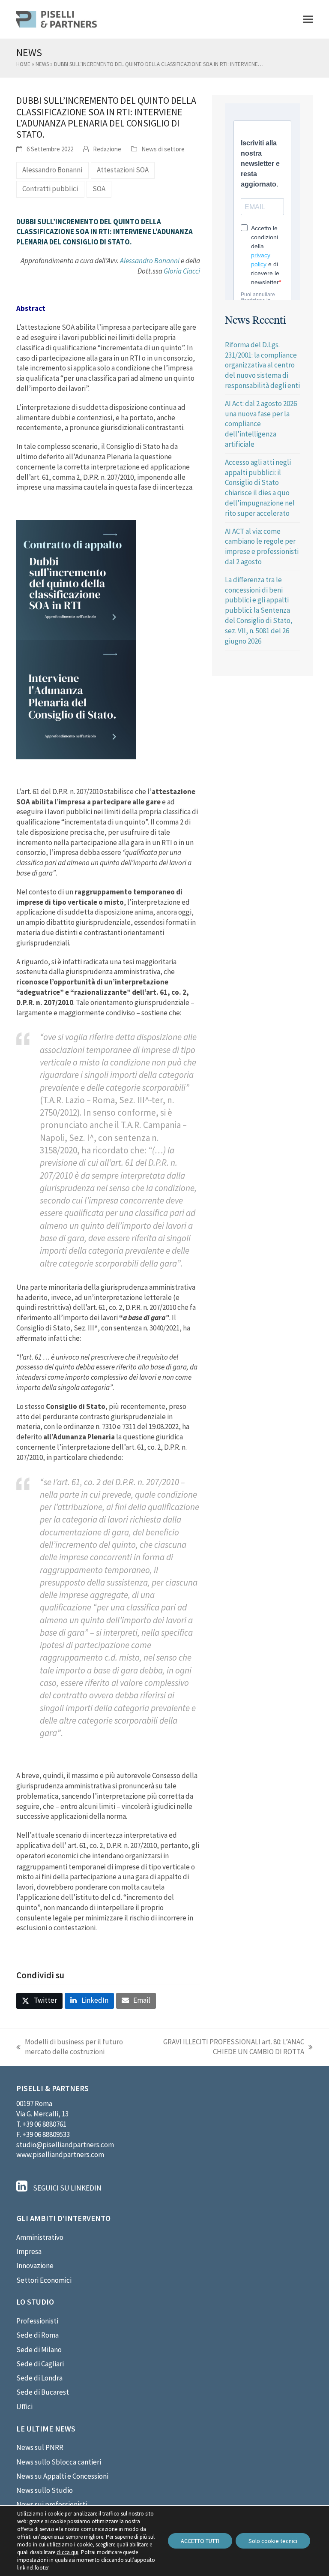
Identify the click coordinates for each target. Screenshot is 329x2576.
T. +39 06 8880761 (41, 2124)
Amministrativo (40, 2237)
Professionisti (37, 2321)
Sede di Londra (39, 2378)
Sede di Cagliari (40, 2364)
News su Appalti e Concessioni (62, 2476)
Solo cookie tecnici (273, 2541)
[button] (308, 19)
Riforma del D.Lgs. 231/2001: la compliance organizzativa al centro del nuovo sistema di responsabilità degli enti (262, 365)
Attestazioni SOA (123, 170)
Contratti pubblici (50, 189)
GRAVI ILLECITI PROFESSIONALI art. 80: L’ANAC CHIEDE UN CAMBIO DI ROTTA (227, 2047)
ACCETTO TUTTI (200, 2541)
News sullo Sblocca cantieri (59, 2462)
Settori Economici (44, 2280)
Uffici (24, 2407)
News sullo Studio (45, 2490)
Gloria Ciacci (182, 271)
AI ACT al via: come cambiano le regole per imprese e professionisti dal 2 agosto (262, 546)
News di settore (163, 149)
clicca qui (67, 2552)
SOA (99, 189)
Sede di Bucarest (43, 2392)
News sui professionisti (52, 2504)
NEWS (42, 64)
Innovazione (35, 2266)
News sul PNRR (40, 2447)
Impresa (29, 2251)
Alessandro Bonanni (52, 170)
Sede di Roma (37, 2335)
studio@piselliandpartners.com (65, 2145)
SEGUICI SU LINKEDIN (67, 2188)
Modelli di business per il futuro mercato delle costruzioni (70, 2047)
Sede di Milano (39, 2350)
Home (23, 64)
